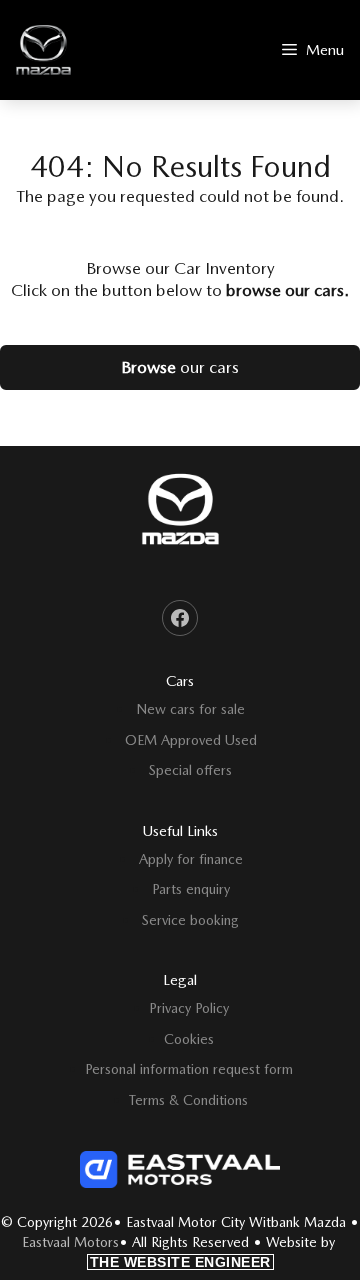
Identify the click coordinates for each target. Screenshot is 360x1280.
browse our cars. (287, 290)
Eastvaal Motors (70, 1242)
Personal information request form (189, 1069)
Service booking (190, 920)
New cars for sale (190, 709)
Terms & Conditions (188, 1100)
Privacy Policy (189, 1008)
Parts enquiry (191, 889)
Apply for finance (191, 859)
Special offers (190, 770)
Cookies (189, 1039)
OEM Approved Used (191, 740)
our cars (180, 367)
